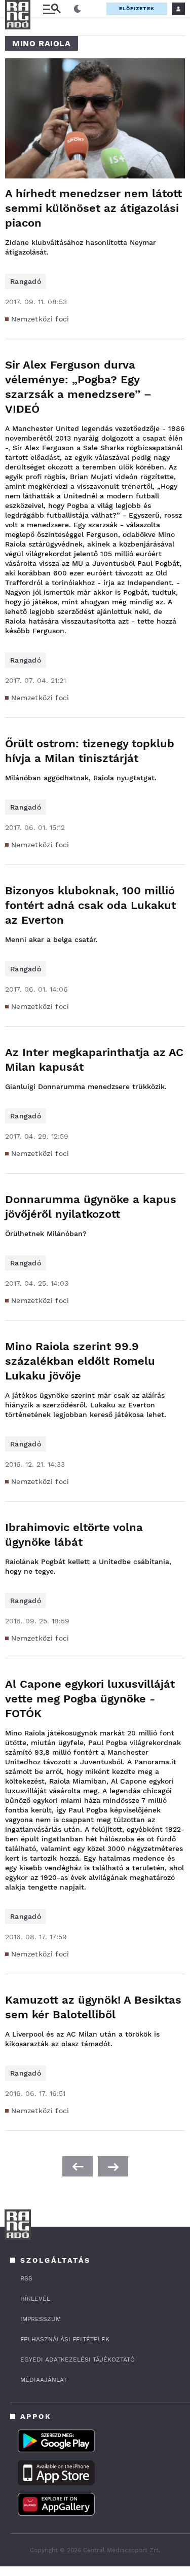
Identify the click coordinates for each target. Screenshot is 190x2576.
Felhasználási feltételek (65, 2339)
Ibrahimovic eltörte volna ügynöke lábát (74, 1535)
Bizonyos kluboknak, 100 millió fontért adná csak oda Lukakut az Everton (90, 905)
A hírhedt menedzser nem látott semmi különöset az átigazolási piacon (93, 208)
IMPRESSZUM (41, 2319)
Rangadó (26, 281)
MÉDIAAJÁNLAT (44, 2380)
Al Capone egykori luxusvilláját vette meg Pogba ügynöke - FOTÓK (90, 1699)
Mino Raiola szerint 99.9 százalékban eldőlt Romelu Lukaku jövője (80, 1361)
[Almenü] (52, 9)
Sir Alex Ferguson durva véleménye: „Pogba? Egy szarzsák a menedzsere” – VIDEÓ (78, 387)
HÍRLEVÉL (35, 2299)
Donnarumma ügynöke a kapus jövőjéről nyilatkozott (91, 1207)
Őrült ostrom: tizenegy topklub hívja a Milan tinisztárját (90, 751)
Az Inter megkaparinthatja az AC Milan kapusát (94, 1060)
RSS (26, 2278)
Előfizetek (137, 8)
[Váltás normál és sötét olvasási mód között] (78, 9)
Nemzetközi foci (40, 319)
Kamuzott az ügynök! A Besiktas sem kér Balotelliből (93, 2007)
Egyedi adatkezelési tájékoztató (78, 2360)
